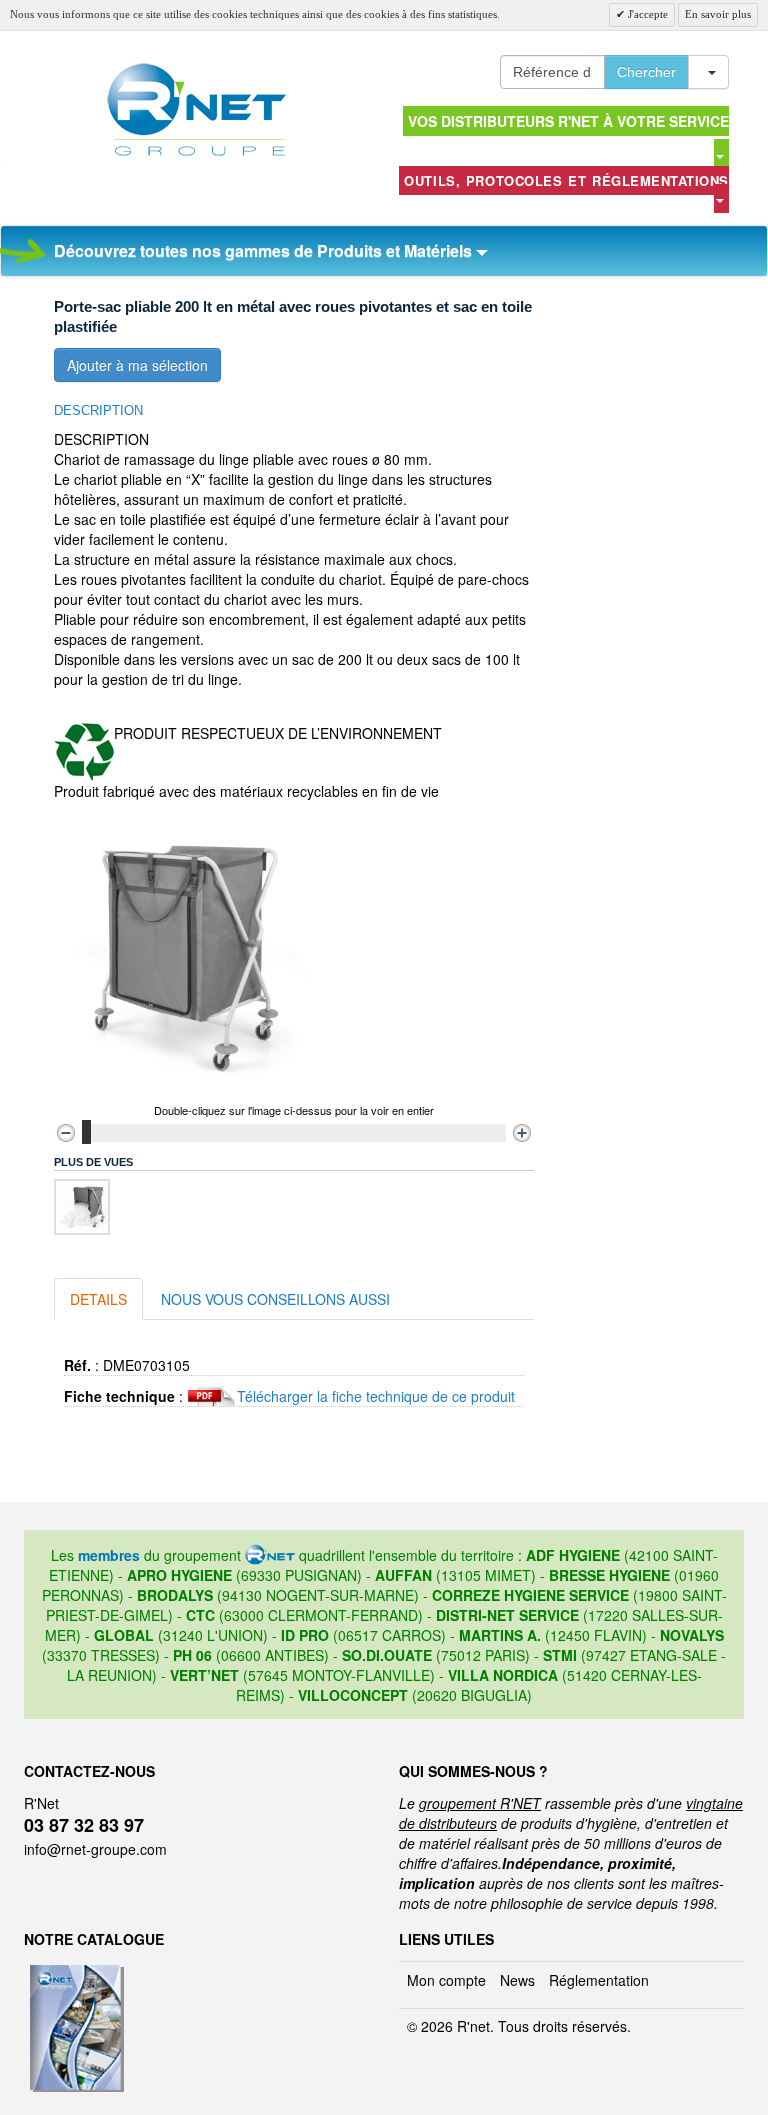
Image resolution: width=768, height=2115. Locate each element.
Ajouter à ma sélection (137, 365)
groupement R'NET (480, 1803)
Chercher (646, 72)
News (517, 1980)
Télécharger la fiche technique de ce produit (376, 1396)
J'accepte (646, 14)
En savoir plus (718, 14)
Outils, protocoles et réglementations (566, 180)
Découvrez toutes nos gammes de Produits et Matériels (265, 250)
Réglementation (599, 1980)
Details (98, 1299)
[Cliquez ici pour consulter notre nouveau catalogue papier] (74, 1971)
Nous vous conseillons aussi (275, 1299)
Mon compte (446, 1980)
